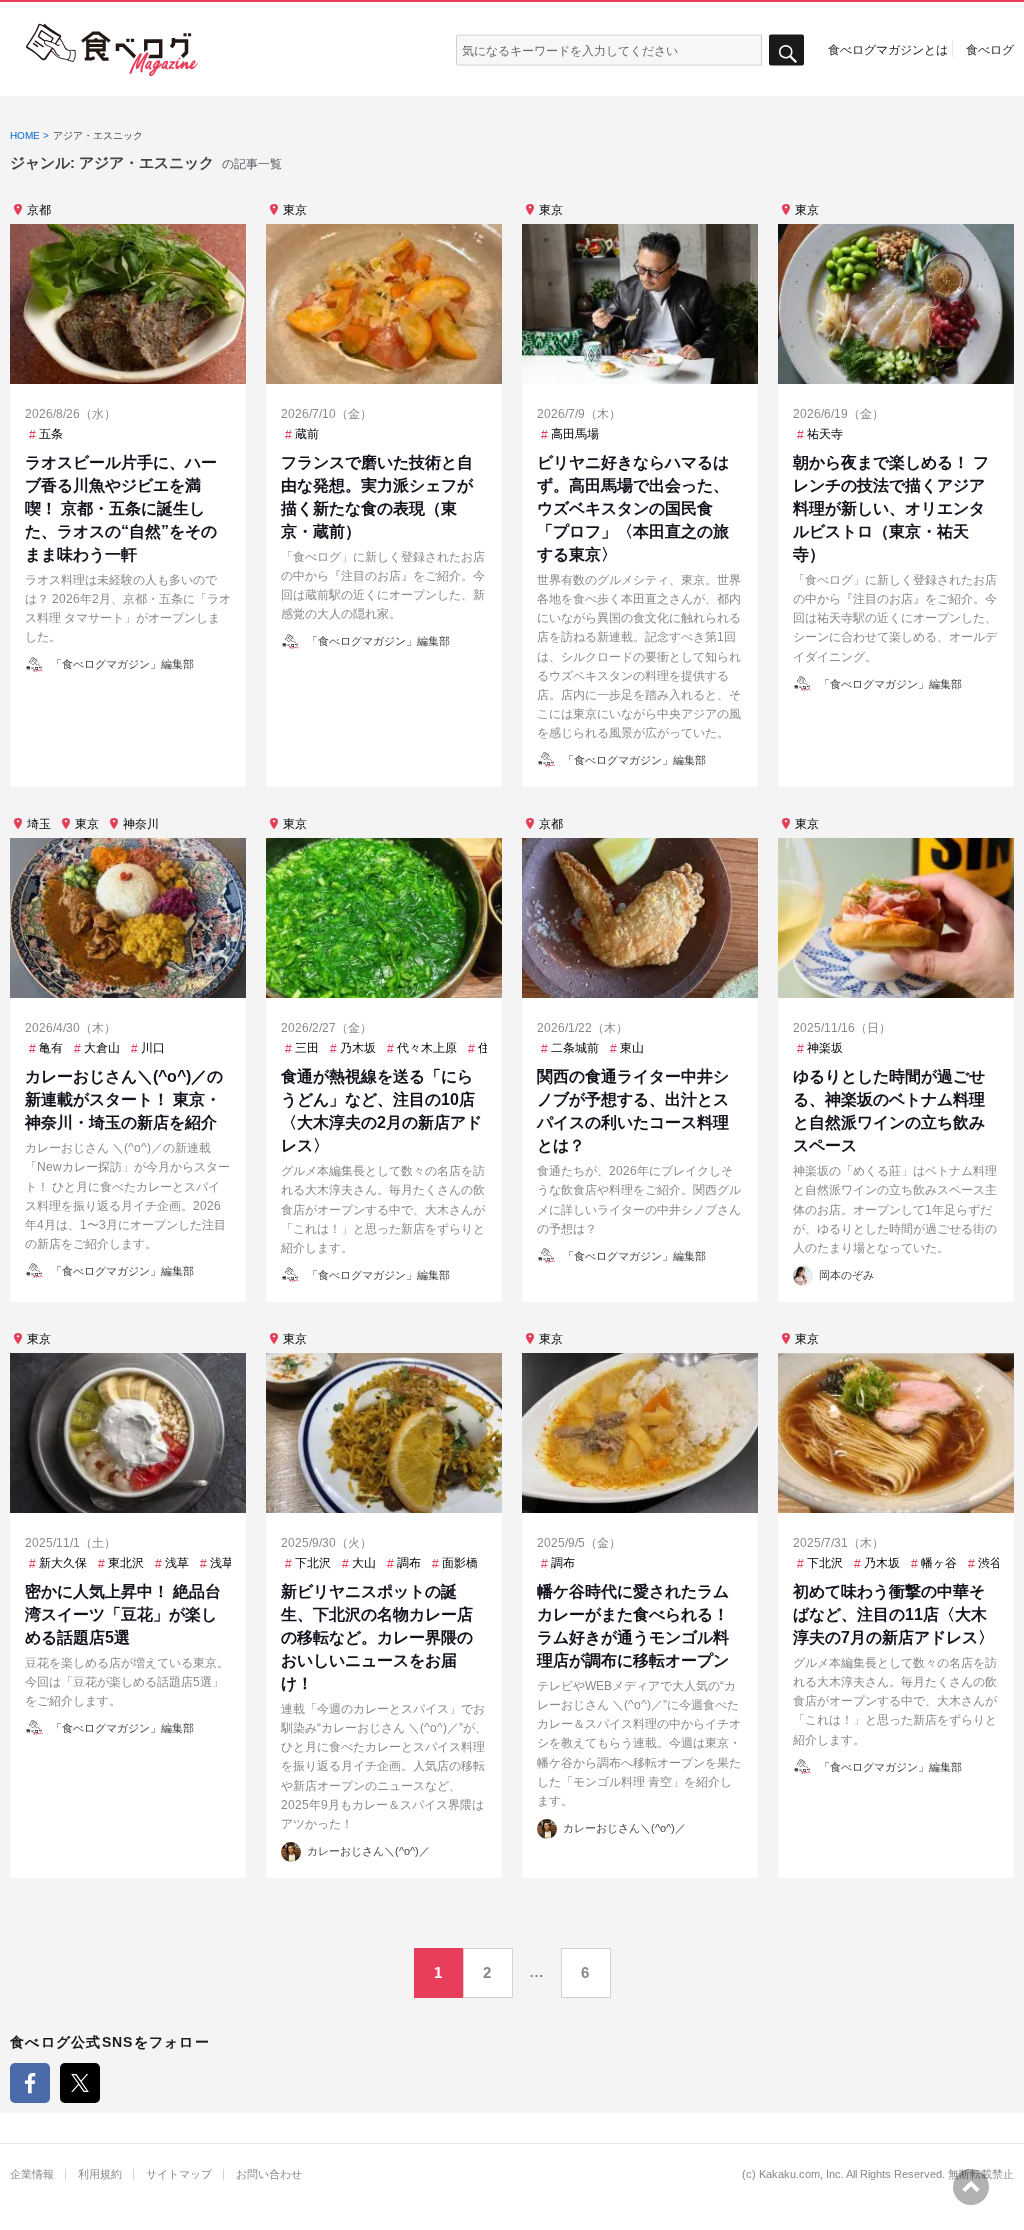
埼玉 (39, 824)
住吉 (490, 1048)
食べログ (990, 49)
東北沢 (126, 1563)
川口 (153, 1048)
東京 (295, 210)
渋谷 (990, 1563)
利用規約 (100, 2174)
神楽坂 (825, 1048)
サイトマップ (179, 2174)
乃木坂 (358, 1048)
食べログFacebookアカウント (30, 2083)
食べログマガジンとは (888, 49)
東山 (632, 1048)
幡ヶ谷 (939, 1563)
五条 (51, 434)
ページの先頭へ (971, 2187)
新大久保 (63, 1563)
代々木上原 (427, 1048)
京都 (39, 210)
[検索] (786, 50)
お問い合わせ (269, 2174)
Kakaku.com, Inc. (801, 2174)
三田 (307, 1048)
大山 (364, 1563)
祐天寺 (825, 434)
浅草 (177, 1563)
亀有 (51, 1048)
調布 (409, 1563)
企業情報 (32, 2174)
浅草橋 (228, 1563)
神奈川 (141, 824)
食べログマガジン (112, 50)
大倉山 (102, 1048)
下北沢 (313, 1563)
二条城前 (575, 1048)
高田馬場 (575, 434)
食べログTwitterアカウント (80, 2083)
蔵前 (307, 434)
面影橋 (460, 1563)
